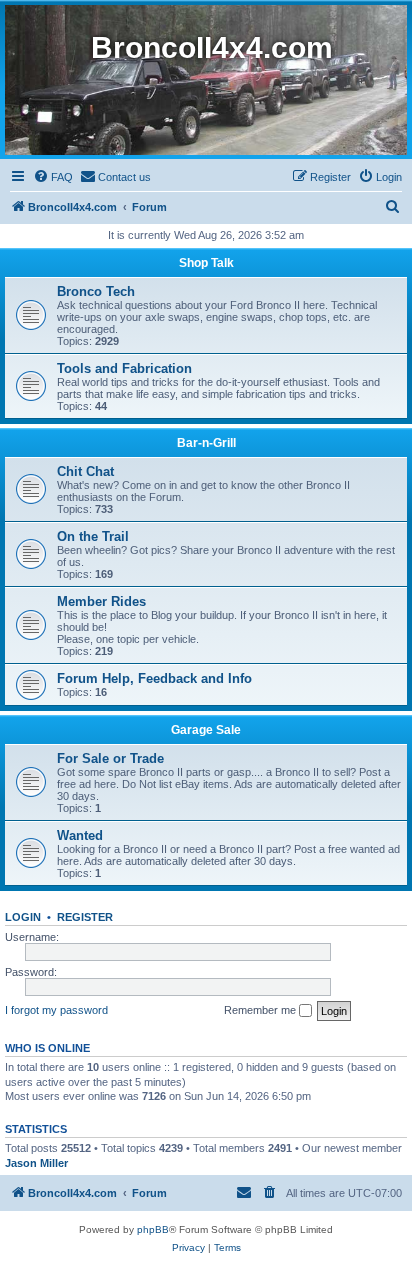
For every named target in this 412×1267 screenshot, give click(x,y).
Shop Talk (206, 263)
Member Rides (101, 601)
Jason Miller (36, 1163)
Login (23, 917)
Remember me (261, 1010)
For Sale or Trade (110, 758)
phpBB (153, 1229)
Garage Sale (206, 730)
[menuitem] (53, 177)
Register (85, 917)
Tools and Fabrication (124, 368)
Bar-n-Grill (206, 443)
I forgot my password (56, 1010)
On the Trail (93, 536)
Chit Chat (85, 471)
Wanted (80, 835)
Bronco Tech (96, 291)
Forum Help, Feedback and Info (154, 678)
